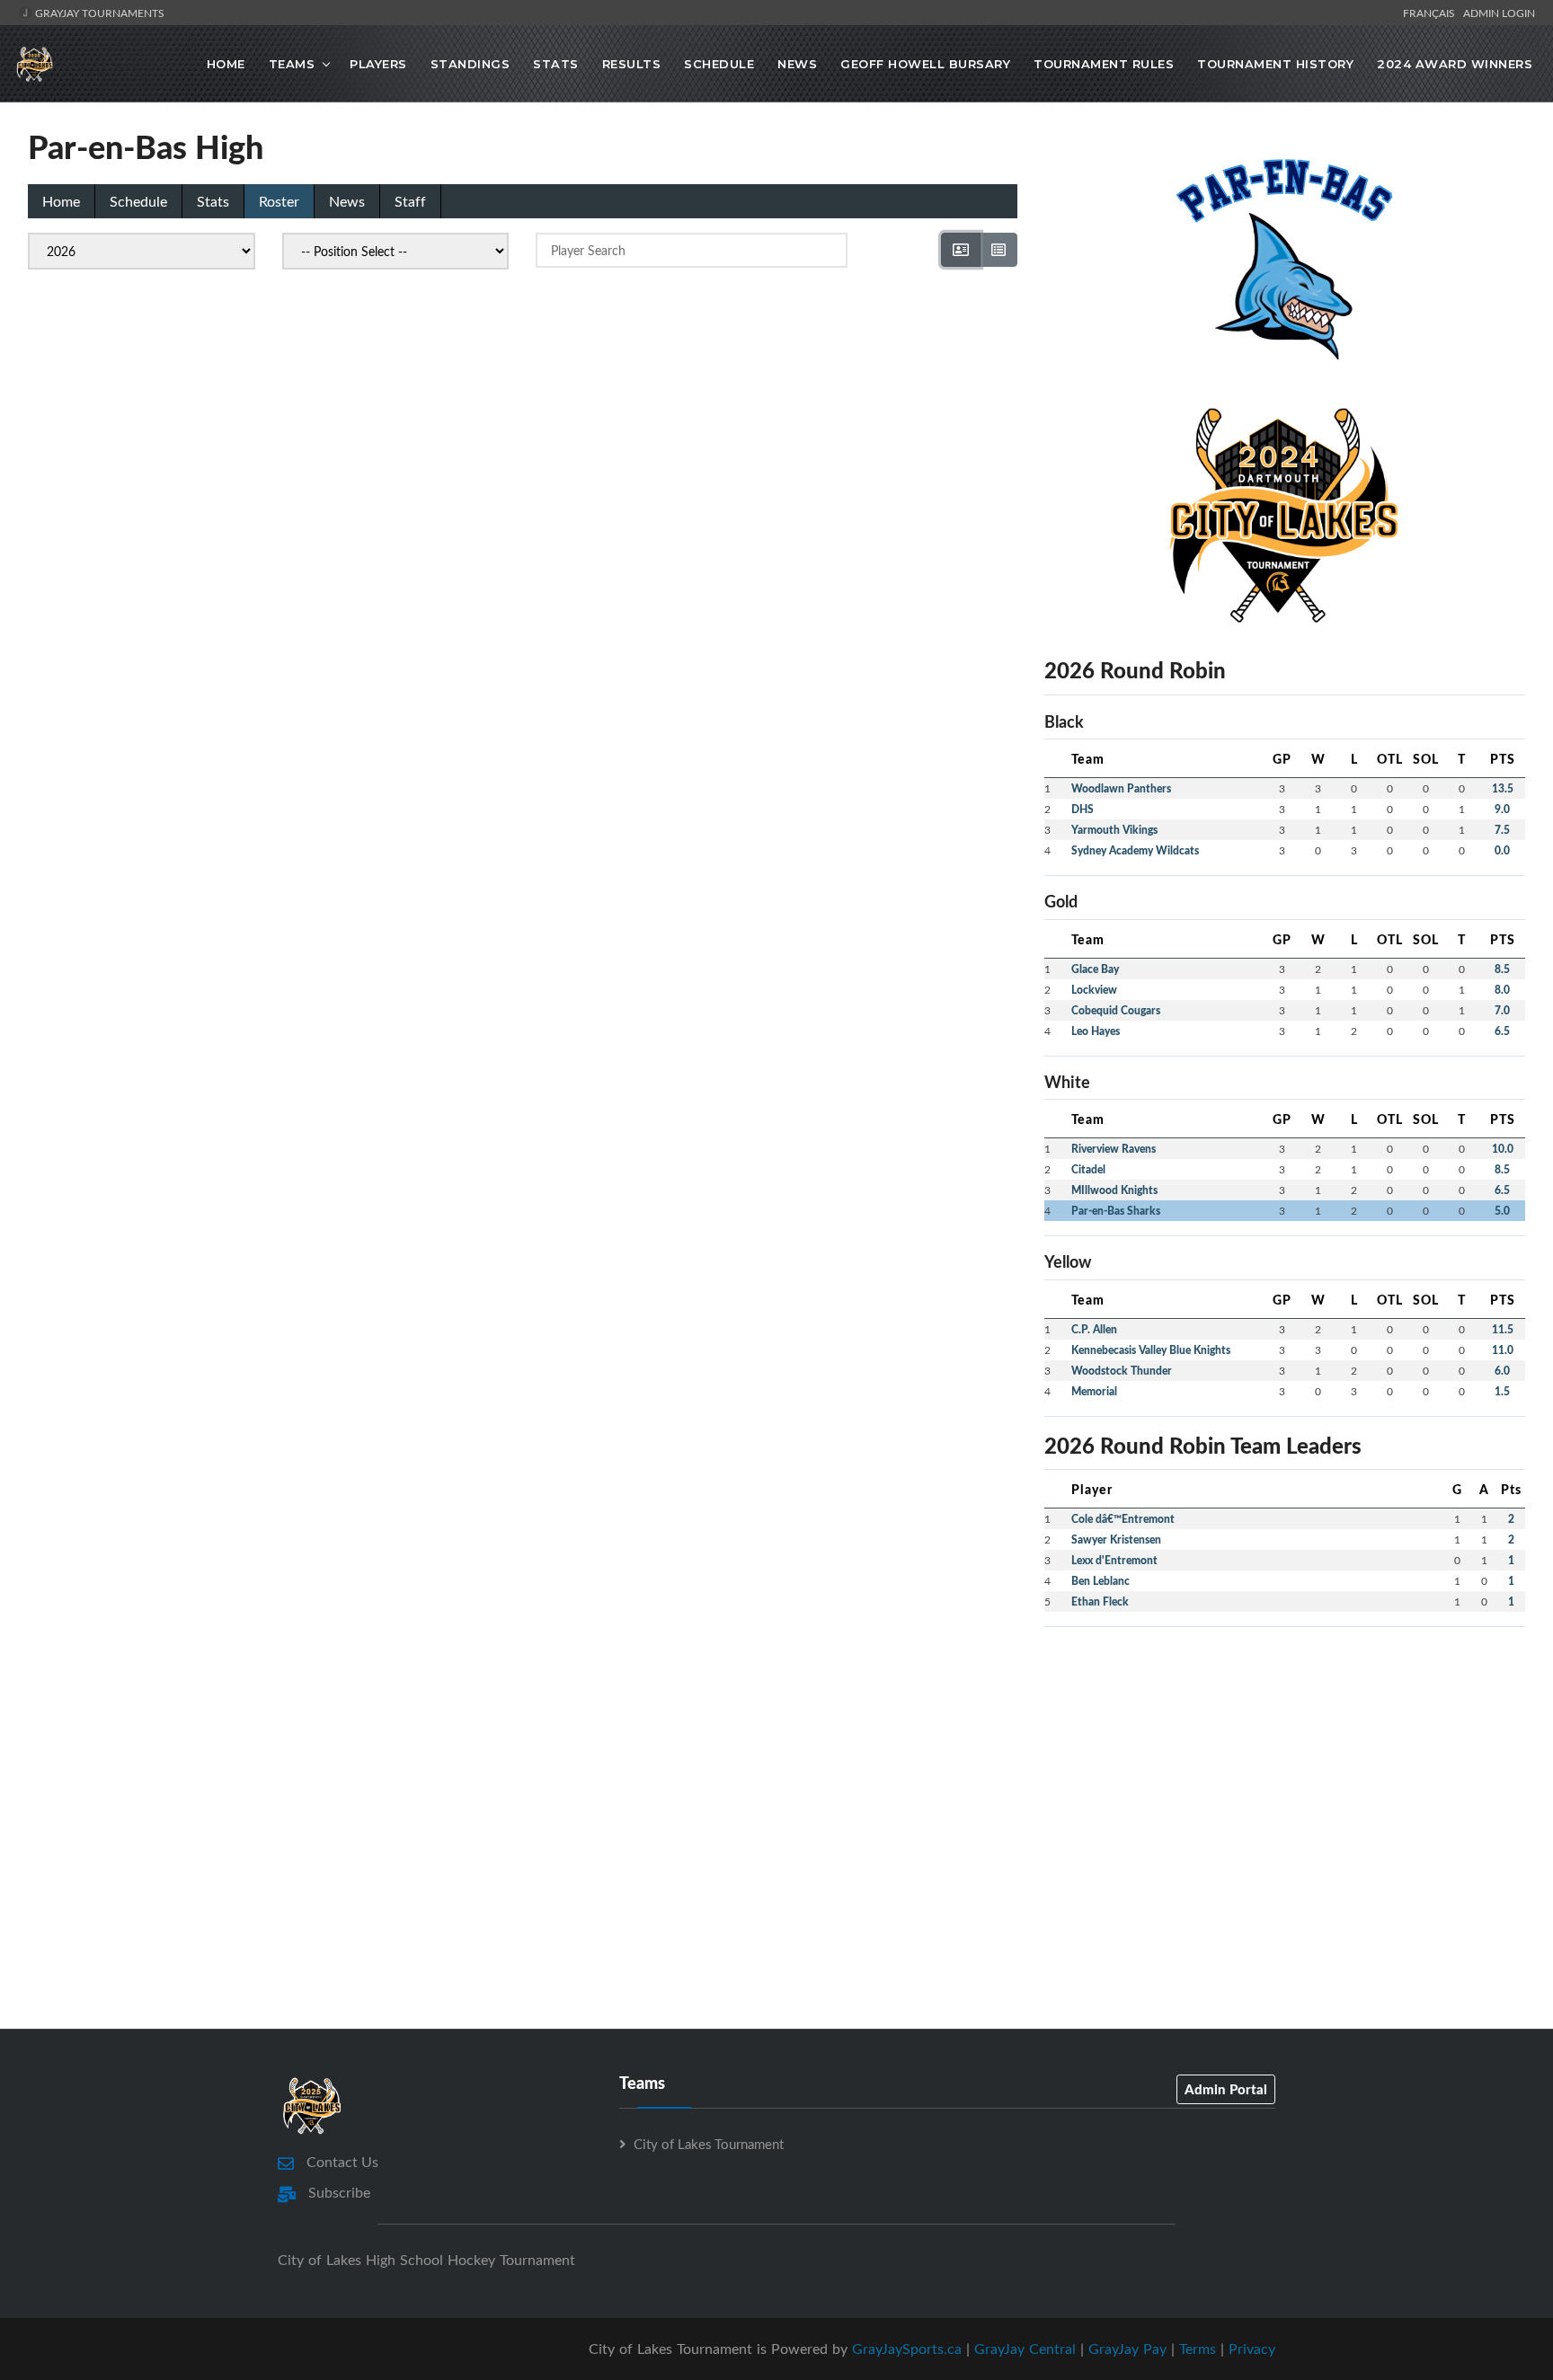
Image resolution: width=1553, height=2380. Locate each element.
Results (632, 64)
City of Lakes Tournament (709, 2144)
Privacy (1252, 2349)
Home (226, 64)
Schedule (719, 64)
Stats (556, 64)
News (797, 64)
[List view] (998, 250)
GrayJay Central (1025, 2349)
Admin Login (1499, 13)
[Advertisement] (1285, 1767)
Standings (470, 64)
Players (378, 64)
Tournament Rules (1104, 64)
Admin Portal (1226, 2089)
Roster (279, 201)
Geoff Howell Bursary (925, 64)
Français (1432, 13)
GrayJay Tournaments (98, 13)
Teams (292, 64)
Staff (410, 201)
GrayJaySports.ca (907, 2349)
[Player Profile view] (961, 250)
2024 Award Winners (1455, 64)
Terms (1198, 2349)
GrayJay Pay (1127, 2349)
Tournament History (1275, 64)
